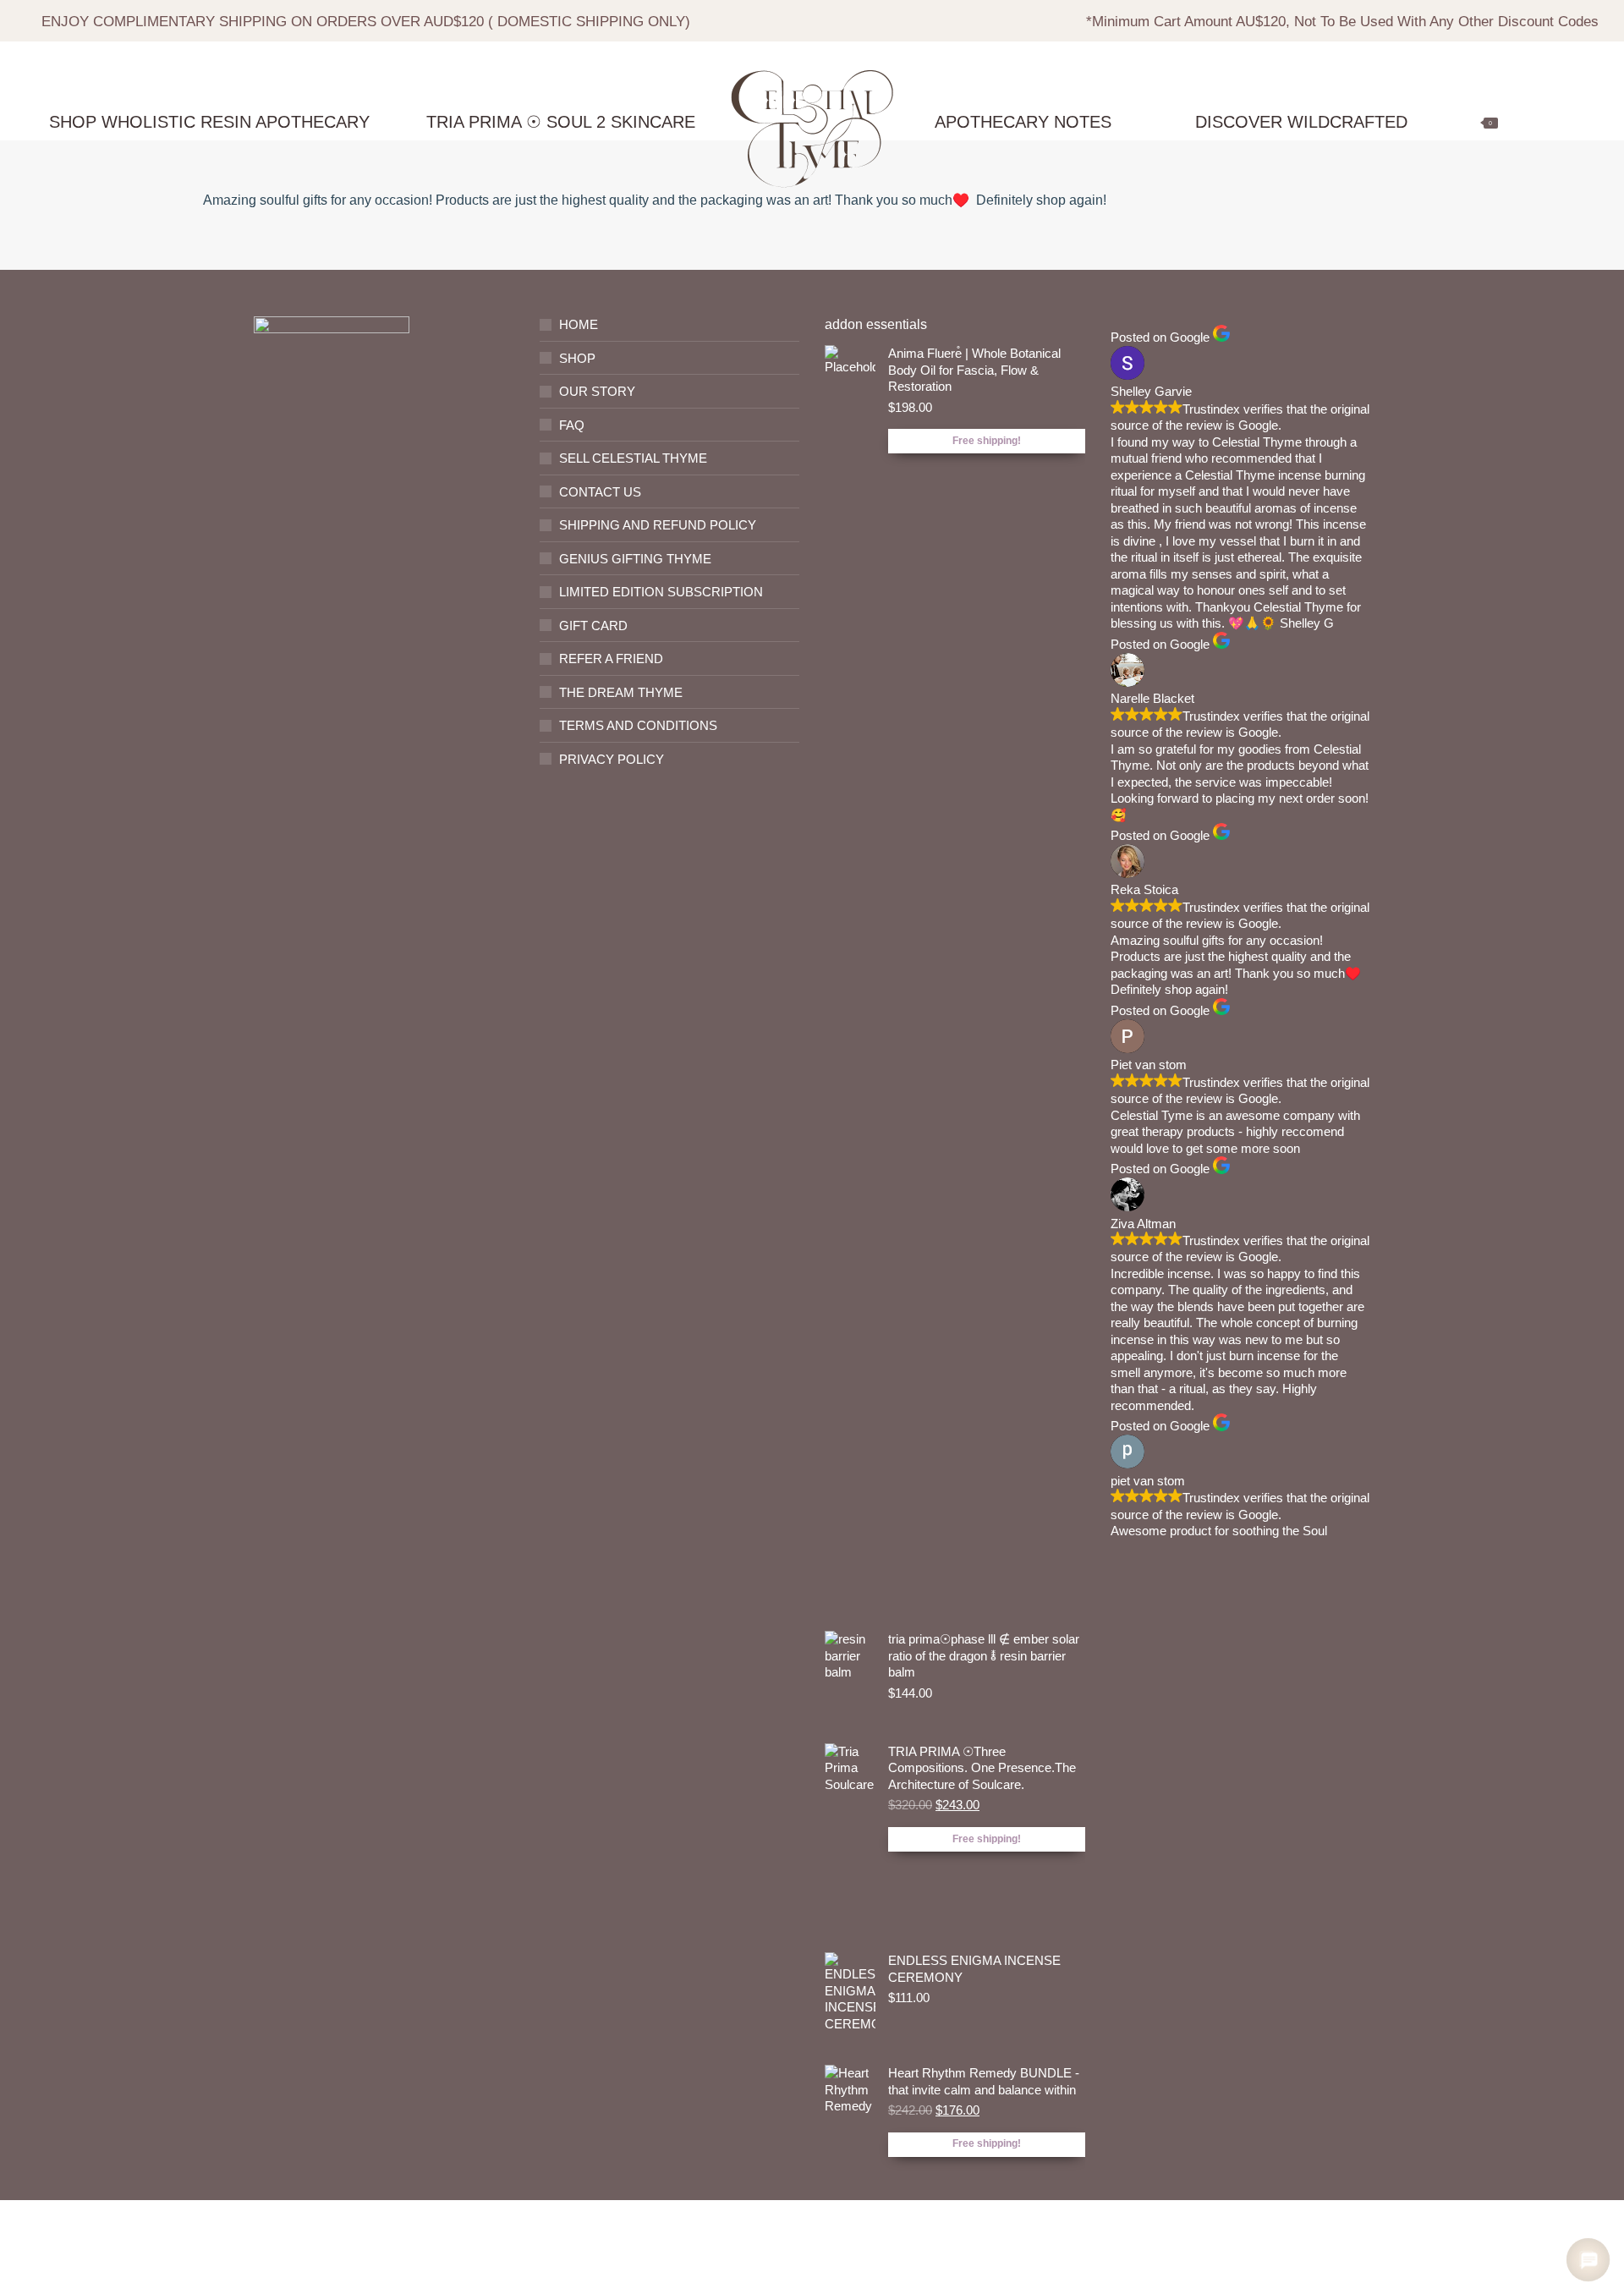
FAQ (572, 425)
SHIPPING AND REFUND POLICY (658, 525)
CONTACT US (600, 492)
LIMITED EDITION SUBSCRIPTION (661, 592)
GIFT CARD (593, 626)
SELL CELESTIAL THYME (633, 458)
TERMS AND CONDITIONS (638, 725)
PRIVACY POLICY (612, 759)
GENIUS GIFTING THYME (635, 559)
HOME (579, 324)
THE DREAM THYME (621, 692)
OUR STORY (597, 391)
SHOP (577, 358)
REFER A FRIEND (611, 659)
